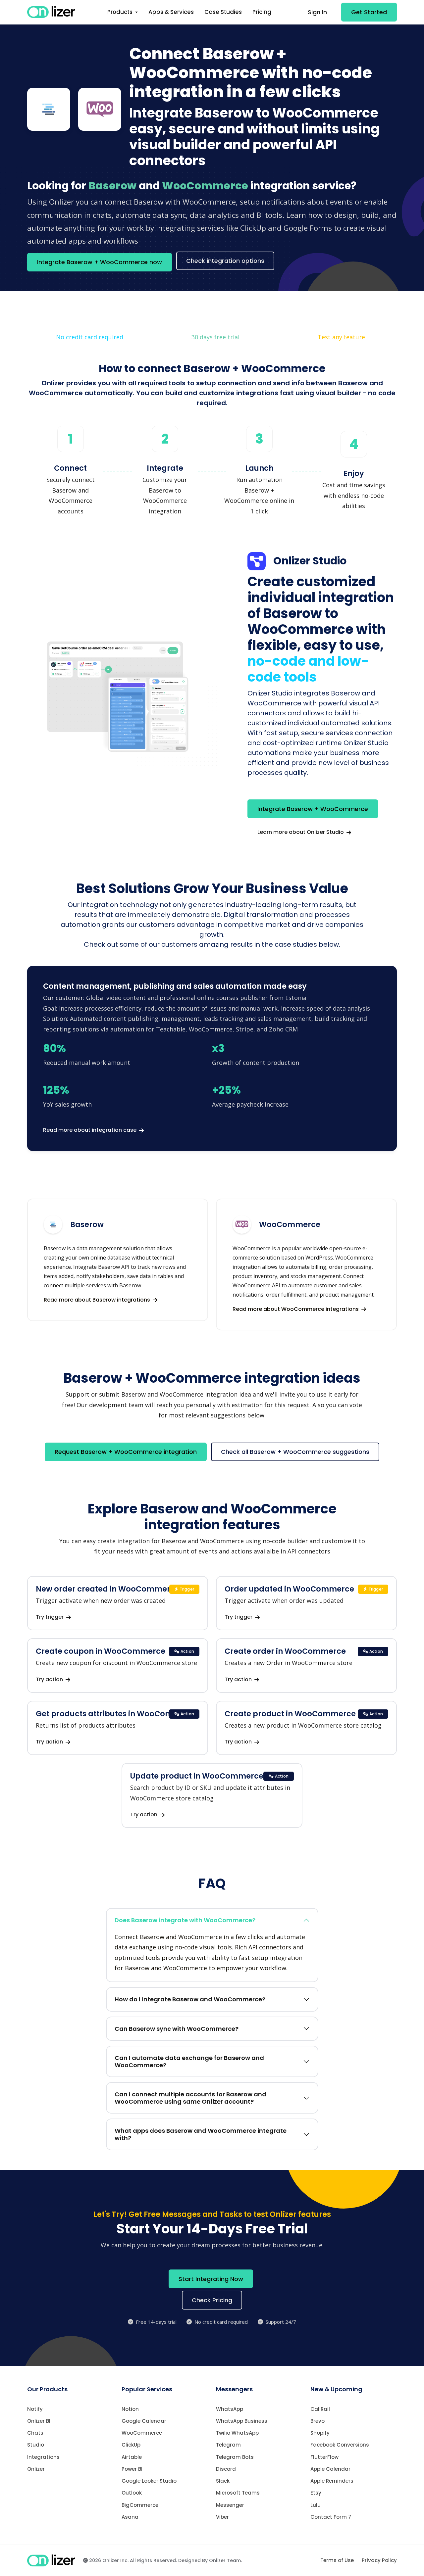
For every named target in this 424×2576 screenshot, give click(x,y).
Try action (50, 1679)
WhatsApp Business (242, 2421)
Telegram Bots (235, 2457)
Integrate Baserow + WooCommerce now (100, 262)
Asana (130, 2517)
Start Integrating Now (211, 2279)
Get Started (369, 12)
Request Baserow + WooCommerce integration (126, 1452)
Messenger (230, 2505)
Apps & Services (171, 12)
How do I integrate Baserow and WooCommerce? (190, 1999)
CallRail (320, 2409)
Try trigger (50, 1617)
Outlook (132, 2493)
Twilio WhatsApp (237, 2433)
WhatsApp (230, 2409)
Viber (222, 2517)
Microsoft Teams (238, 2493)
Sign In (317, 12)
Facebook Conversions (340, 2445)
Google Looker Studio (149, 2481)
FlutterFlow (324, 2457)
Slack (223, 2481)
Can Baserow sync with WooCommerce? (177, 2029)
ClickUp (131, 2445)
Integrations (43, 2457)
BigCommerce (140, 2505)
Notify (35, 2409)
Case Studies (223, 12)
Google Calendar (144, 2421)
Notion (130, 2409)
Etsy (316, 2493)
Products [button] (121, 12)
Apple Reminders (332, 2481)
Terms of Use (337, 2560)
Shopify (320, 2433)
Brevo (318, 2421)
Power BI (132, 2469)
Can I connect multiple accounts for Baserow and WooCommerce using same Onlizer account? (190, 2098)
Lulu (316, 2505)
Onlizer (36, 2469)
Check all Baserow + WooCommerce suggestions (295, 1452)
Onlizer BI (39, 2421)
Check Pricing (212, 2300)
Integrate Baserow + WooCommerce (313, 809)
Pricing (262, 12)
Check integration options (225, 261)
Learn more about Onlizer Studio (301, 832)
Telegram (228, 2445)
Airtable (132, 2457)
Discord (226, 2469)
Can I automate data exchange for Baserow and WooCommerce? (189, 2061)
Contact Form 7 (331, 2517)
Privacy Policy (379, 2560)
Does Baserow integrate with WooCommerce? (185, 1920)
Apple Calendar (330, 2469)
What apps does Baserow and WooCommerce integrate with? (201, 2134)
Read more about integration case (90, 1130)
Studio (36, 2445)
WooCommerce (142, 2433)
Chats (35, 2433)
